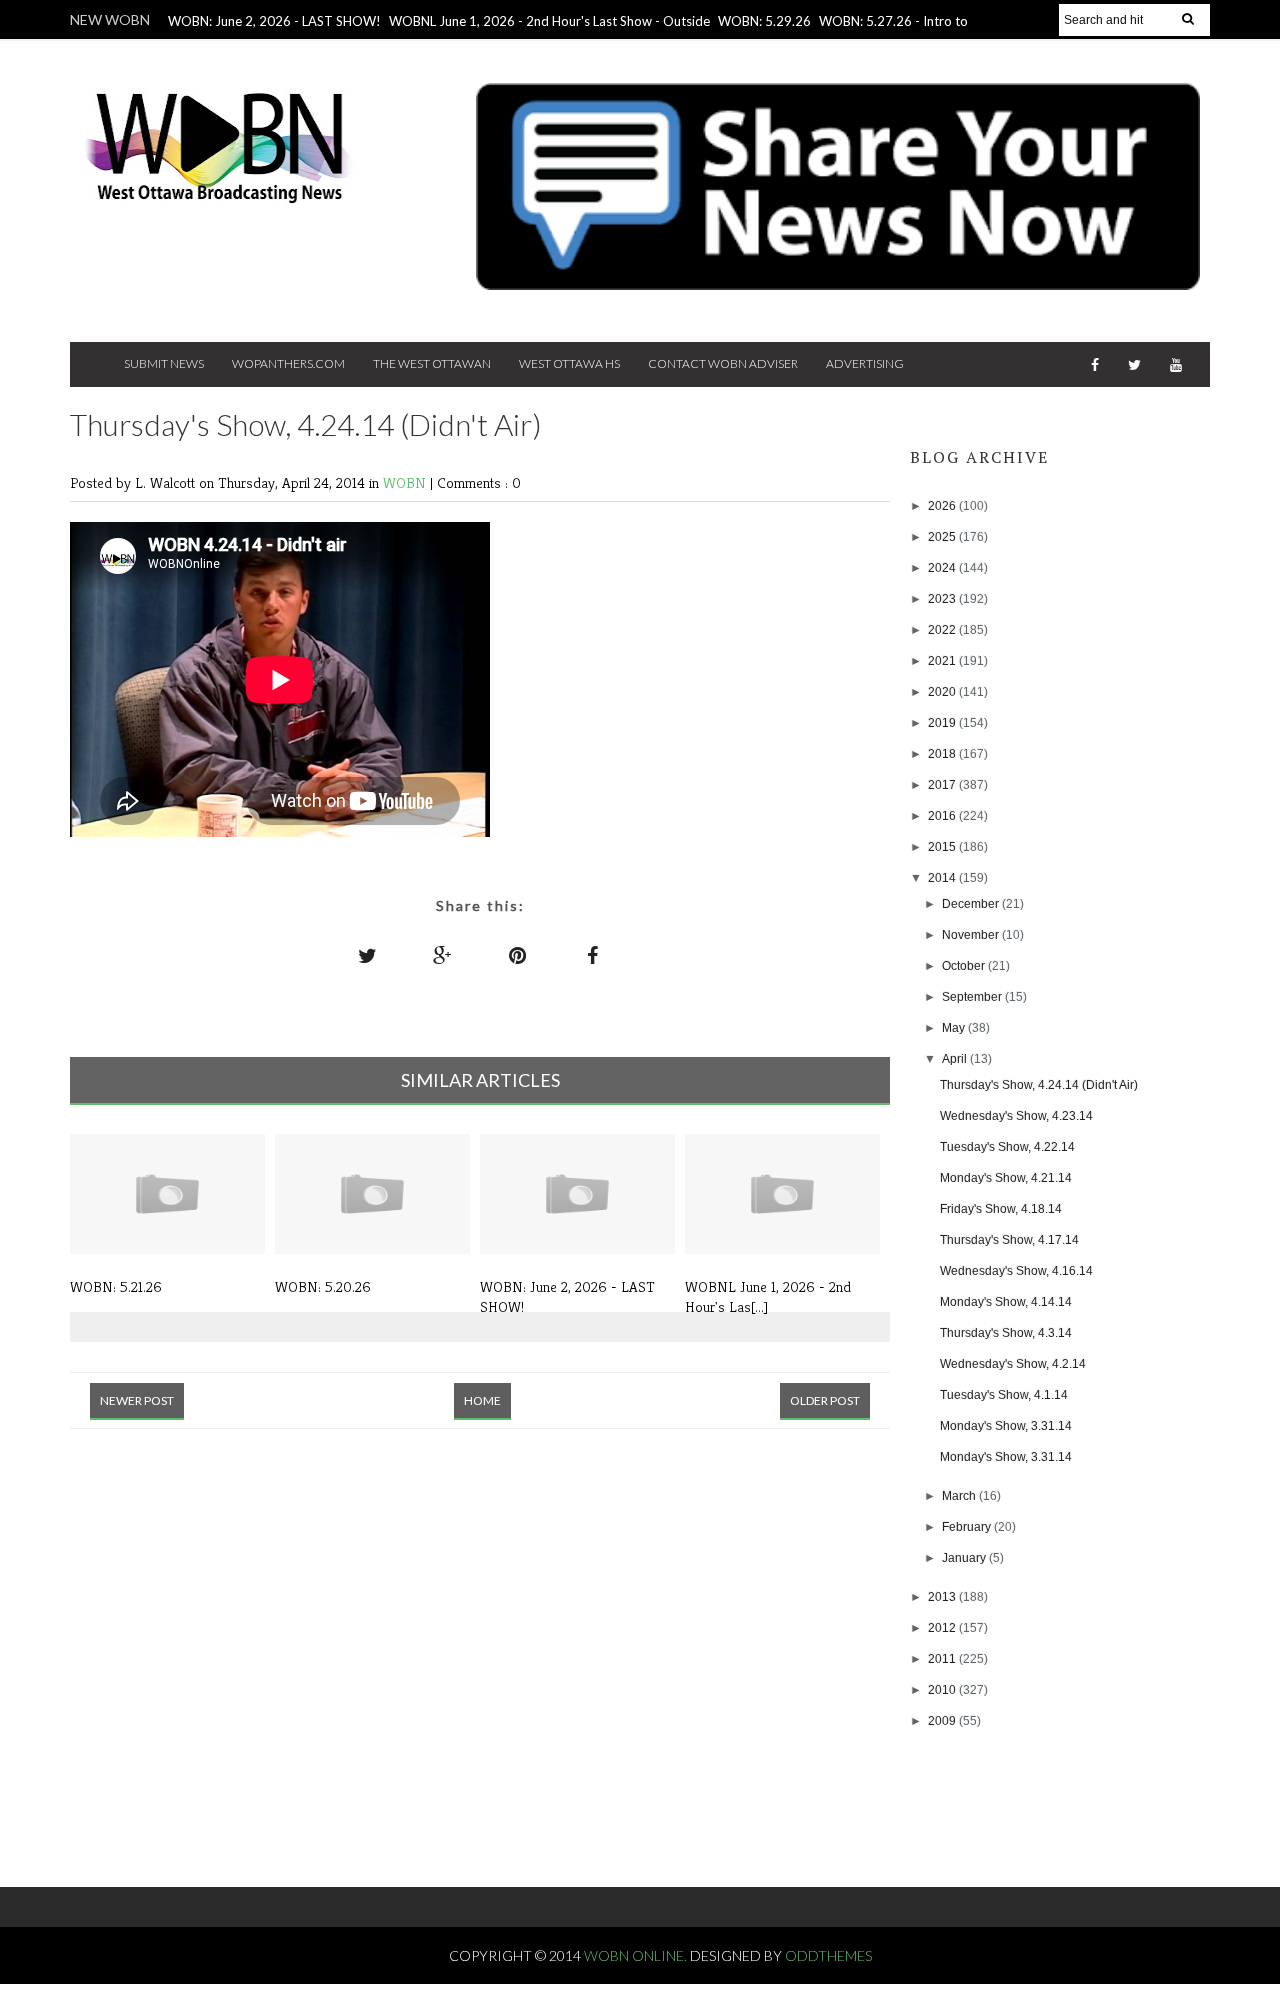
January (965, 1558)
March (960, 1496)
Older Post (825, 1400)
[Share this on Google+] (443, 955)
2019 (943, 723)
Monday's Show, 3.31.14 (1006, 1426)
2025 (943, 537)
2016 (943, 816)
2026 (943, 506)
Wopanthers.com (288, 363)
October (965, 966)
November (972, 935)
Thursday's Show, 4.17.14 (1009, 1240)
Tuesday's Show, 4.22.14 (1007, 1147)
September (973, 997)
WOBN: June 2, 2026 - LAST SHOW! (274, 21)
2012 (943, 1628)
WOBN (406, 482)
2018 (943, 754)
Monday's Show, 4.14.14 (1006, 1302)
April (956, 1059)
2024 (943, 568)
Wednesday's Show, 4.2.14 (1013, 1364)
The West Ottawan (432, 363)
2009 (943, 1721)
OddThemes (828, 1955)
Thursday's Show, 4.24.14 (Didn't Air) (1039, 1085)
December (972, 904)
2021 (943, 661)
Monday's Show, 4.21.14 (1006, 1178)
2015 (943, 847)
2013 (943, 1597)
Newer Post (137, 1400)
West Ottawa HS (569, 363)
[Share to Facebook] (593, 955)
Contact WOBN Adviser (723, 363)
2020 (943, 692)
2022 (943, 630)
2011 (943, 1659)
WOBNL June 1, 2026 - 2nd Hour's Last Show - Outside (549, 21)
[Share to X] (368, 955)
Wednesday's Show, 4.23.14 (1016, 1116)
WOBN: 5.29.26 (764, 21)
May (955, 1028)
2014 (943, 878)
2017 (943, 785)
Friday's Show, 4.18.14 (1001, 1209)
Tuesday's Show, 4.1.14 (1004, 1395)
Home (482, 1400)
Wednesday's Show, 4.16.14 (1016, 1271)
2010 (943, 1690)
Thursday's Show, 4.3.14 (1006, 1333)
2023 (943, 599)
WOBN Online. (637, 1955)
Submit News (164, 363)
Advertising (865, 363)
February (968, 1527)
